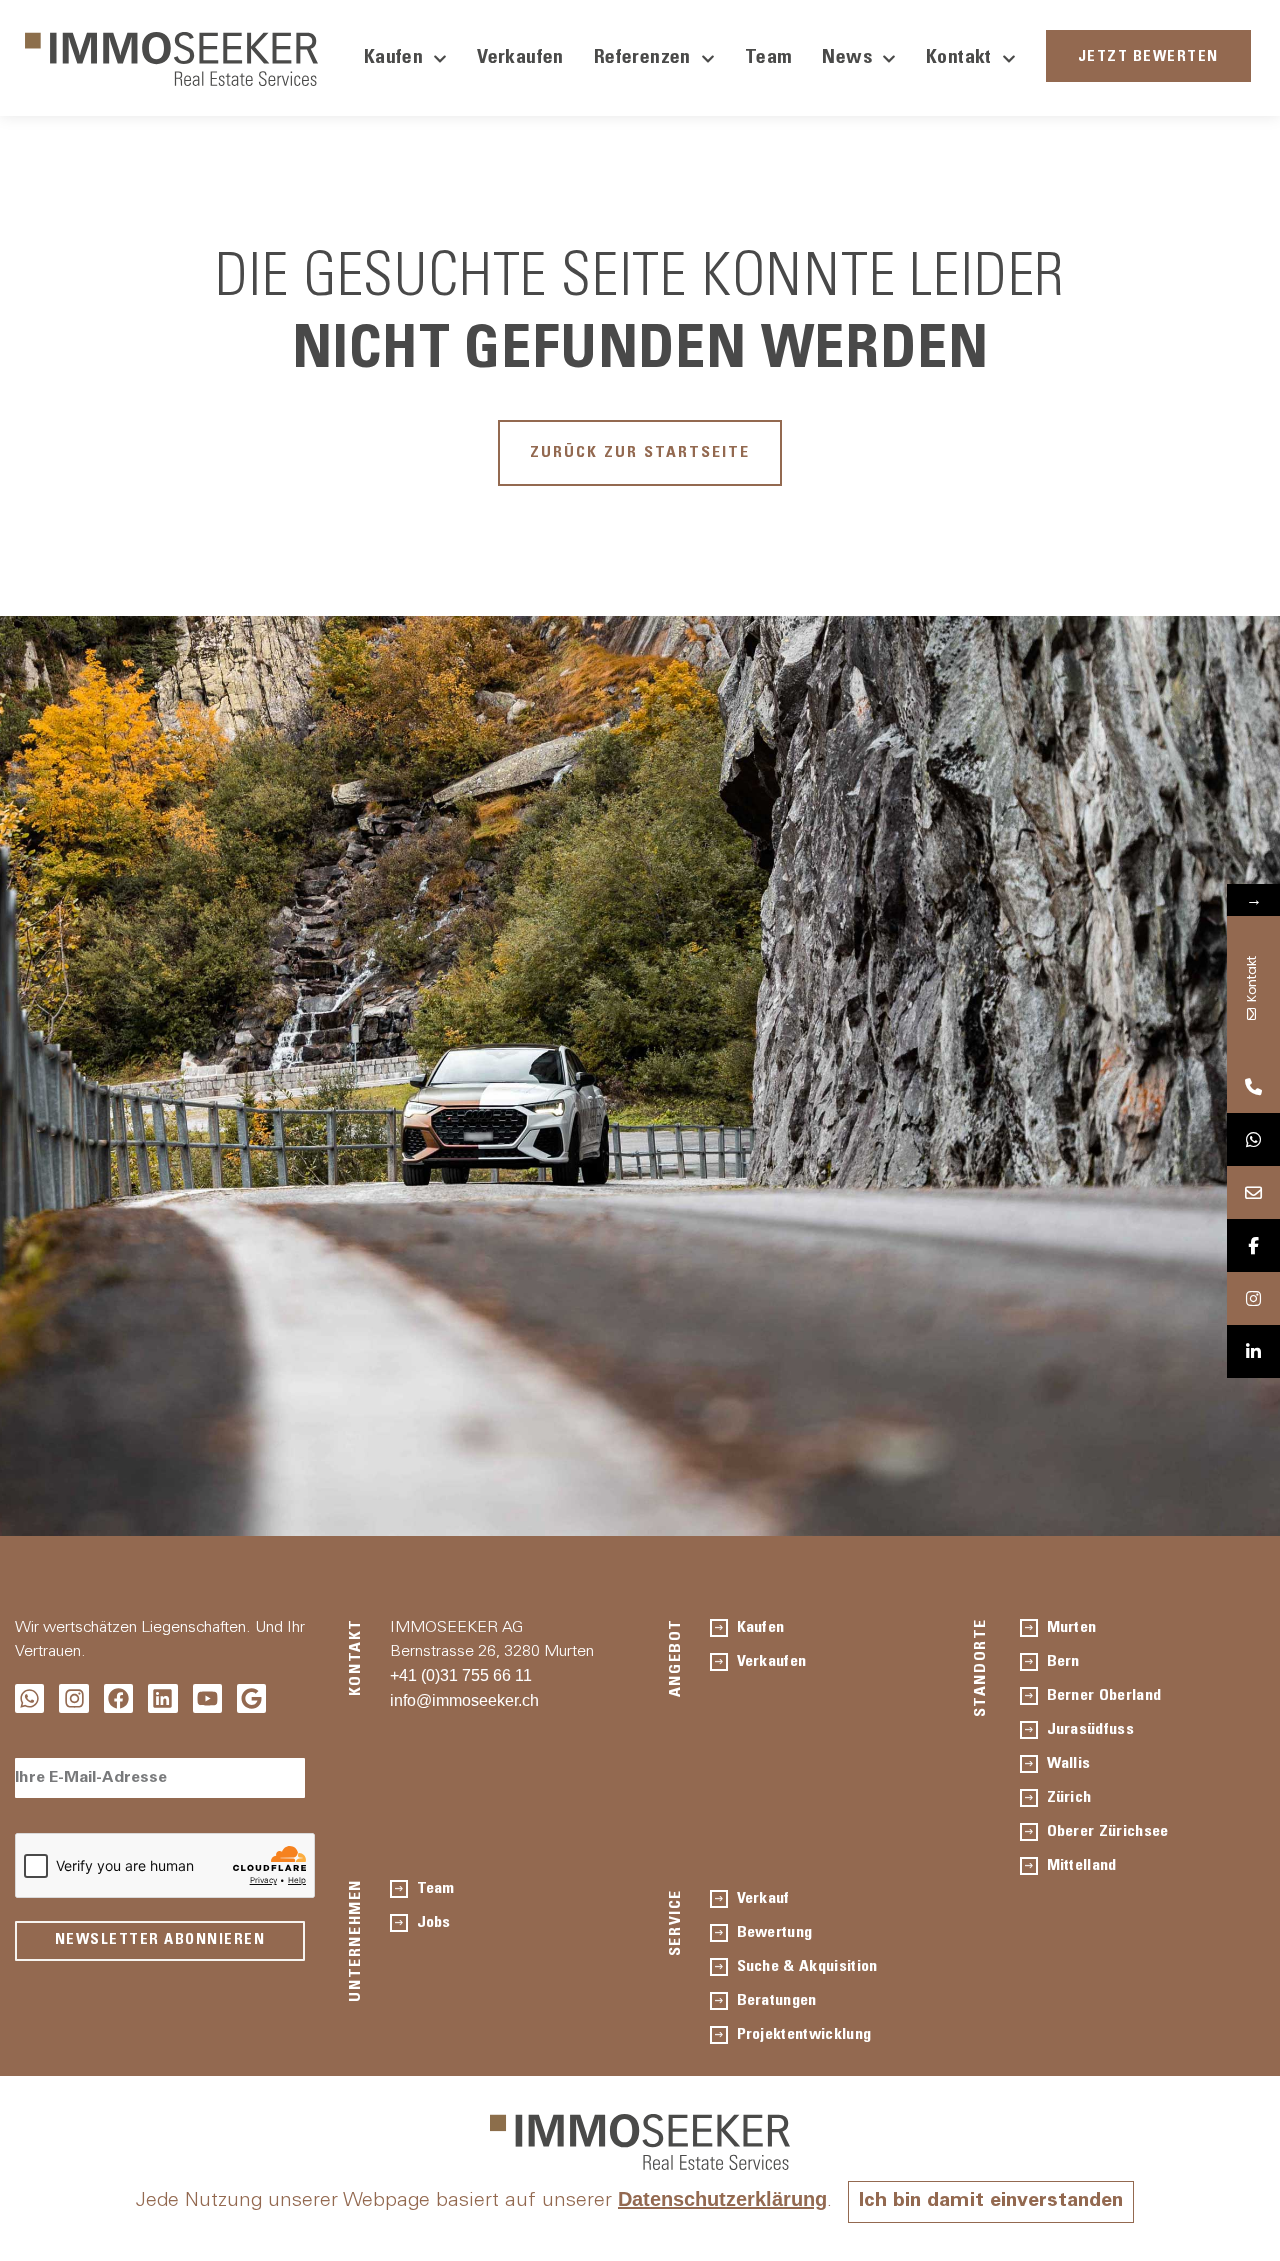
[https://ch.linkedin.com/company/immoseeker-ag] (1253, 1351)
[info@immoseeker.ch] (1253, 1192)
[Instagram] (73, 1698)
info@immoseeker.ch (464, 1700)
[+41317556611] (1253, 1086)
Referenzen (642, 59)
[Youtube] (207, 1698)
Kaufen (393, 59)
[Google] (251, 1698)
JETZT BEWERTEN (1148, 57)
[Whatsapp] (29, 1698)
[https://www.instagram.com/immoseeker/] (1253, 1298)
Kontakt (959, 59)
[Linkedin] (162, 1698)
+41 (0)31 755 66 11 (461, 1675)
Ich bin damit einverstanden (991, 2202)
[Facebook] (118, 1698)
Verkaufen (520, 59)
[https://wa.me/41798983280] (1253, 1139)
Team (769, 59)
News (847, 59)
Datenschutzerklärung (722, 2199)
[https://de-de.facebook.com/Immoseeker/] (1253, 1245)
